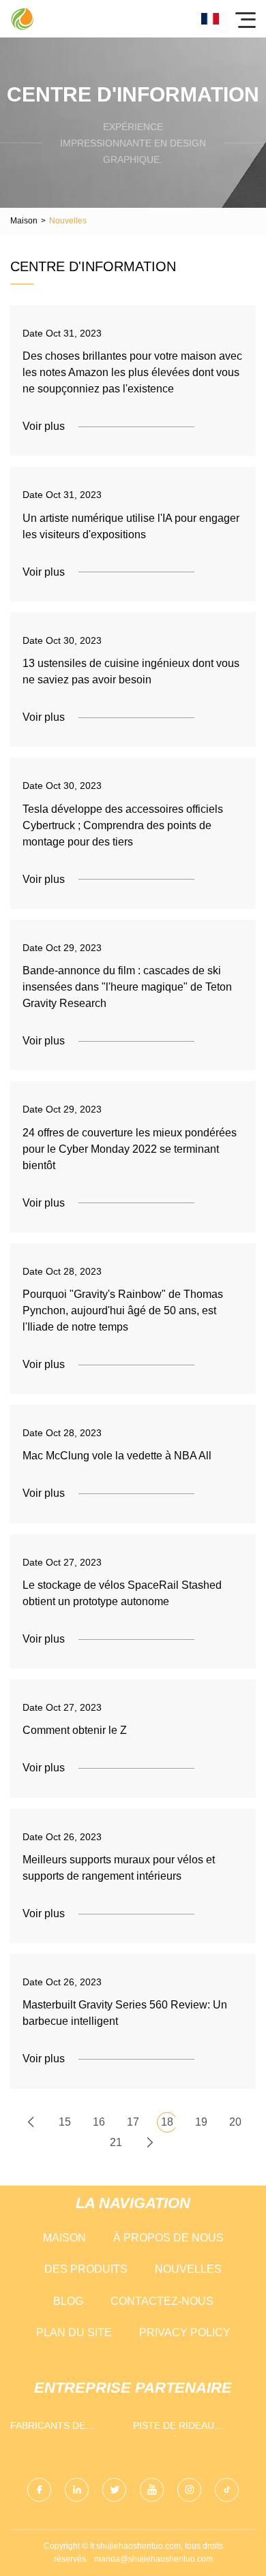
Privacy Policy (185, 2332)
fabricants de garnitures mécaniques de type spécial (63, 2428)
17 (133, 2122)
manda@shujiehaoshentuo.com (153, 2559)
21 (116, 2142)
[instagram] (189, 2490)
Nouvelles (188, 2269)
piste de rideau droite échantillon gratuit (186, 2428)
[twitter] (114, 2490)
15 (65, 2122)
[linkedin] (77, 2490)
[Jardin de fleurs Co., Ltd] (22, 19)
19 (201, 2122)
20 (235, 2122)
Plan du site (74, 2332)
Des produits (86, 2269)
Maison (24, 221)
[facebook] (39, 2490)
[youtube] (152, 2490)
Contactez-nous (162, 2301)
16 (99, 2122)
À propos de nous (168, 2238)
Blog (68, 2301)
